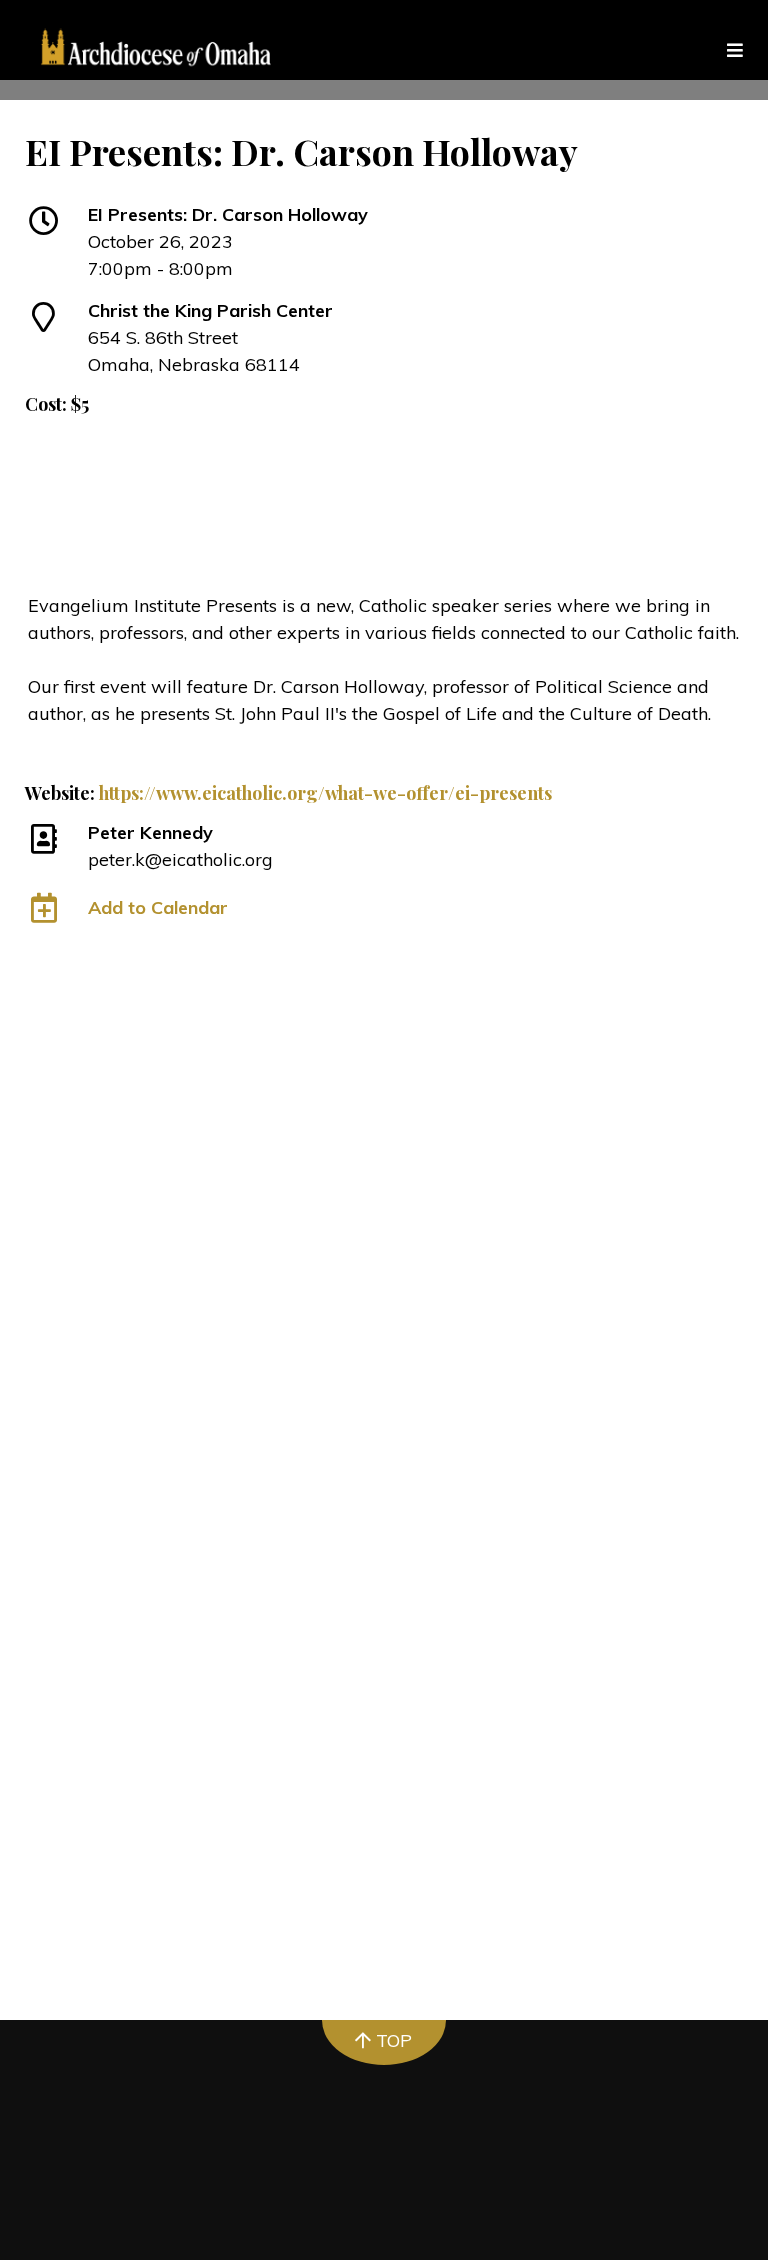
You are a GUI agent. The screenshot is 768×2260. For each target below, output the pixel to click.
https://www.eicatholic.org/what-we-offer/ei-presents (325, 793)
